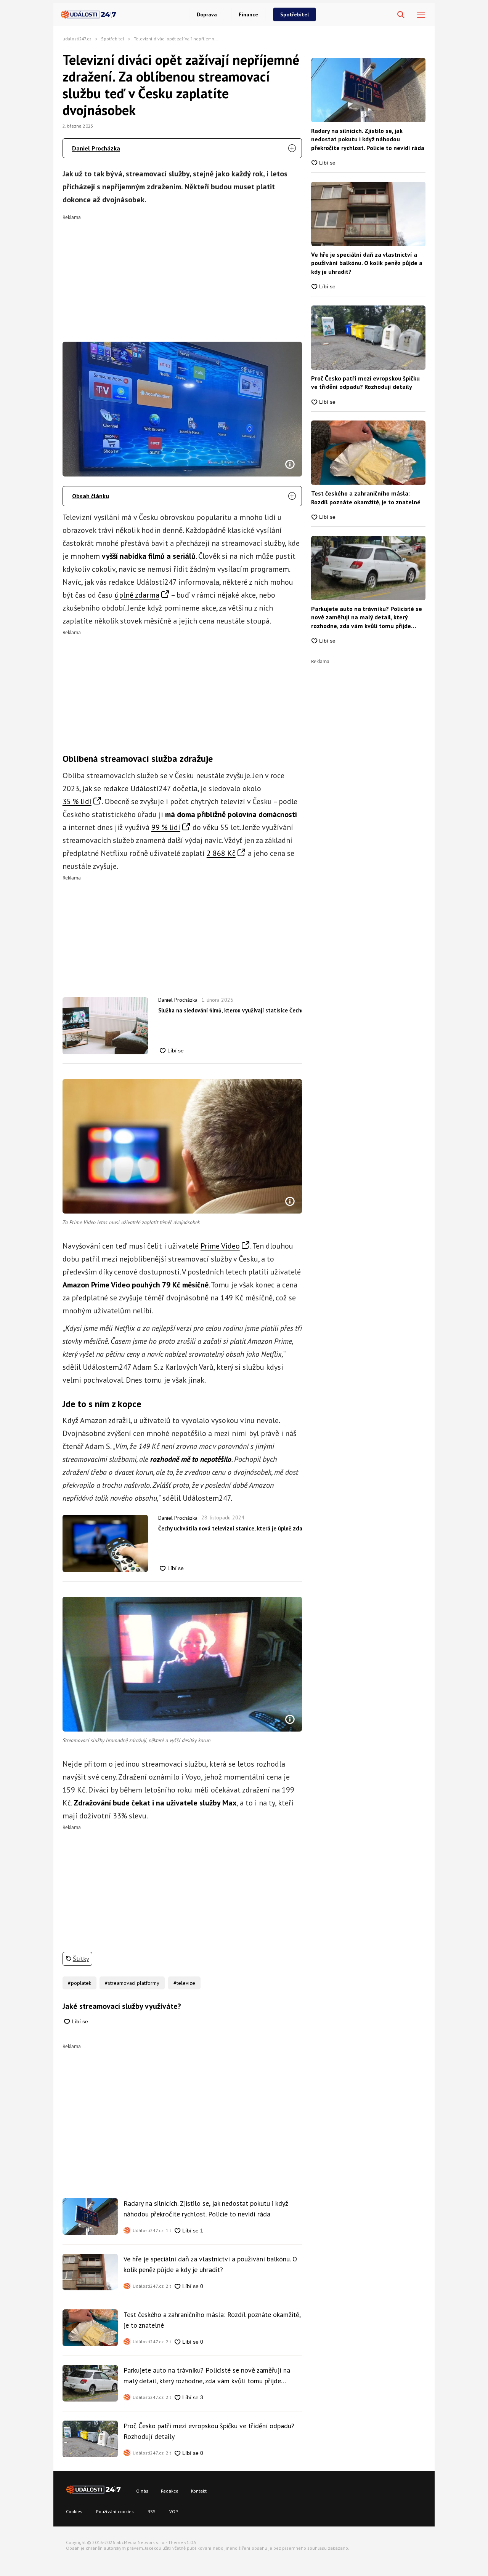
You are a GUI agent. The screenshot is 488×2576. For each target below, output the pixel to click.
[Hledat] (401, 15)
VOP (174, 2511)
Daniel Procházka (96, 148)
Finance (248, 14)
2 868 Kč (221, 853)
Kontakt (199, 2491)
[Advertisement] (182, 273)
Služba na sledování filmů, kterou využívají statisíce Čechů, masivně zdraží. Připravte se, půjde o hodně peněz (230, 1010)
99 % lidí (166, 827)
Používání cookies (115, 2511)
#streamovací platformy (132, 1983)
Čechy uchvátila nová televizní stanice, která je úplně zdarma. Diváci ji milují (230, 1528)
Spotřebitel (295, 14)
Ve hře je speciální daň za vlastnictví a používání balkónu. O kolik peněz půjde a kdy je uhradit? (210, 2264)
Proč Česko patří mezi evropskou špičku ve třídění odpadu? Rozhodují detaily (209, 2431)
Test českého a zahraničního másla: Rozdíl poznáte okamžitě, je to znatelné (212, 2320)
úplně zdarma (137, 595)
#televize (184, 1983)
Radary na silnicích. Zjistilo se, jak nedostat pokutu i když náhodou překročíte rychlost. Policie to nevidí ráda (206, 2209)
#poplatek (79, 1983)
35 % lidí (77, 801)
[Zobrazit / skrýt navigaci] (421, 15)
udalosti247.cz (77, 39)
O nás (142, 2491)
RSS (152, 2511)
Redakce (170, 2491)
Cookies (74, 2511)
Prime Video (220, 1246)
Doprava (207, 14)
